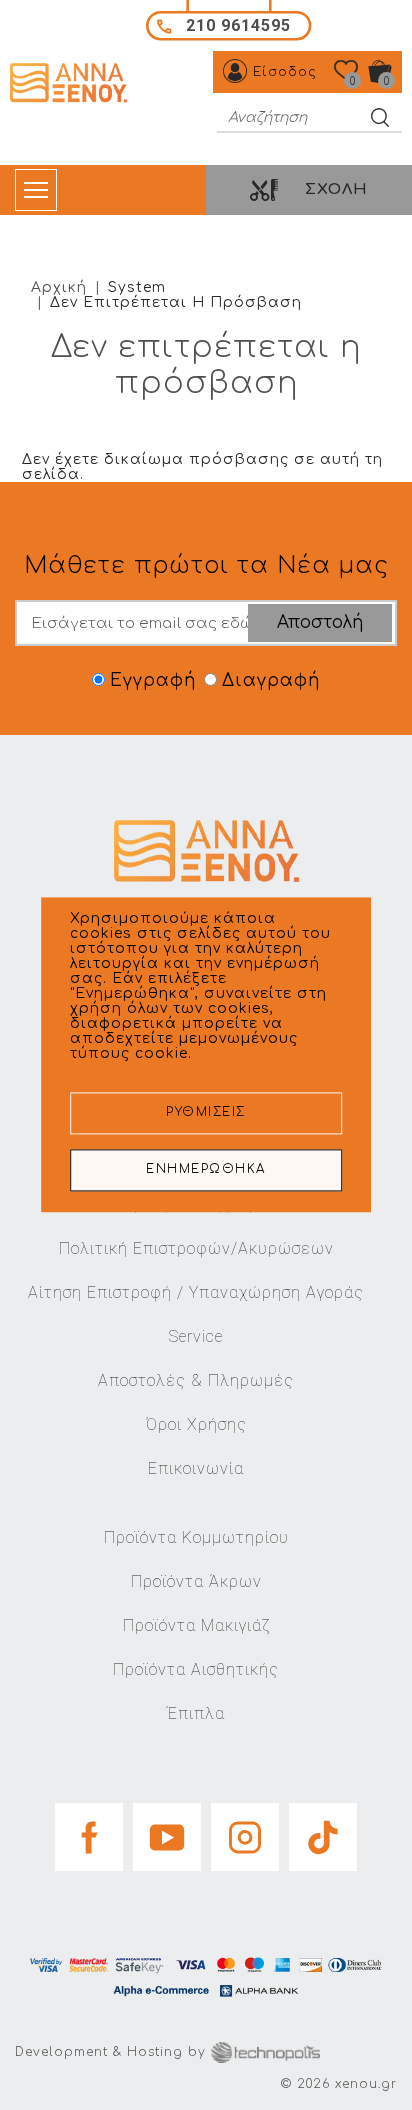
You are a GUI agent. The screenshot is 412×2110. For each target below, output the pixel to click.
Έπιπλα (196, 1713)
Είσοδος (285, 72)
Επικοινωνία (196, 1468)
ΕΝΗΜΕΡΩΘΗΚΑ (206, 1170)
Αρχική (59, 287)
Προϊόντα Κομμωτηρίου (196, 1537)
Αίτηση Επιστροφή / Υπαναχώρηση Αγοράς (196, 1292)
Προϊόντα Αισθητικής (196, 1669)
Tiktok (323, 1831)
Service (196, 1336)
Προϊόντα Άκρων (196, 1581)
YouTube (167, 1831)
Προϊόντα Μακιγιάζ (196, 1625)
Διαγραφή (271, 680)
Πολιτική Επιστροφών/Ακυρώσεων (196, 1248)
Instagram (245, 1831)
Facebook (89, 1831)
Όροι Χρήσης (196, 1424)
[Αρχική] (71, 83)
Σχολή (336, 189)
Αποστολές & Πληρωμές (196, 1380)
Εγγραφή (153, 680)
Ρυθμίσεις (206, 1113)
